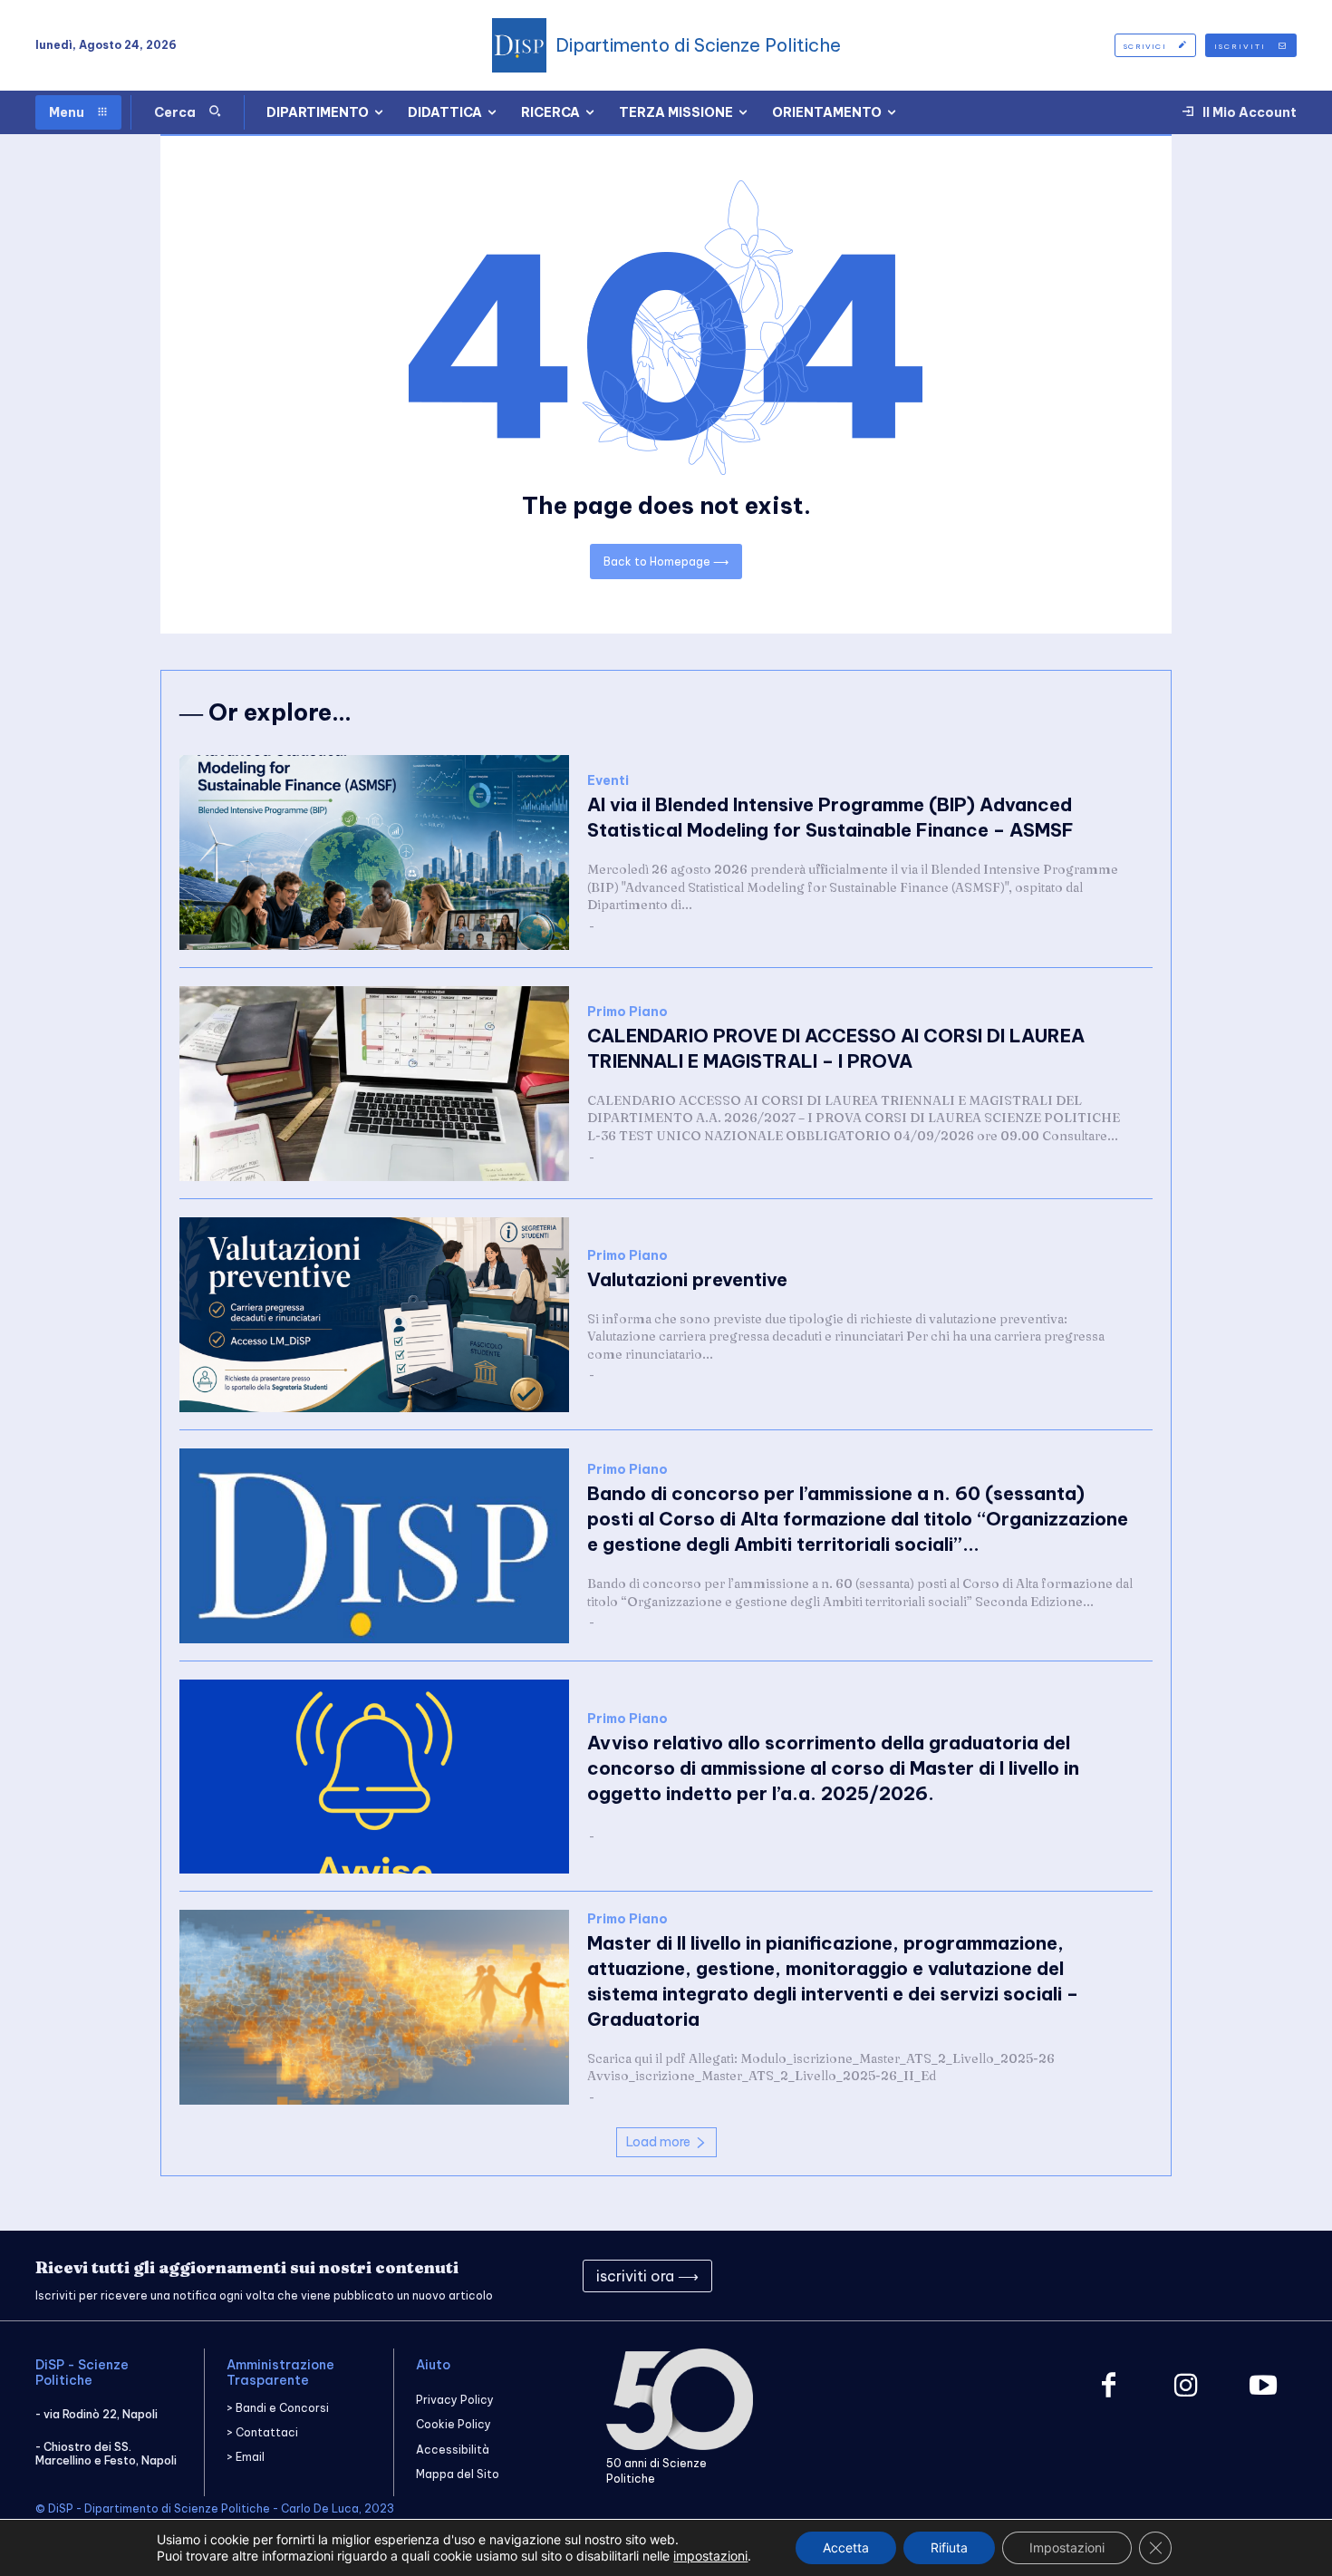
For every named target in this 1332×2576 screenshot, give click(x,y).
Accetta (846, 2547)
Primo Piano (627, 1012)
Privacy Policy (455, 2400)
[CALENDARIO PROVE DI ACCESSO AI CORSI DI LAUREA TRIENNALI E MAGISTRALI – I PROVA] (374, 1084)
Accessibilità (453, 2450)
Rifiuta (949, 2547)
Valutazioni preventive (687, 1279)
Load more (658, 2142)
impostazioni (710, 2556)
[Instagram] (1186, 2387)
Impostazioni (1067, 2547)
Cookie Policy (454, 2424)
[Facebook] (1109, 2387)
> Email (246, 2457)
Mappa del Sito (458, 2474)
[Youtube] (1263, 2387)
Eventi (608, 781)
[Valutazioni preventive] (374, 1315)
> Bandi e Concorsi (278, 2408)
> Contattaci (262, 2432)
